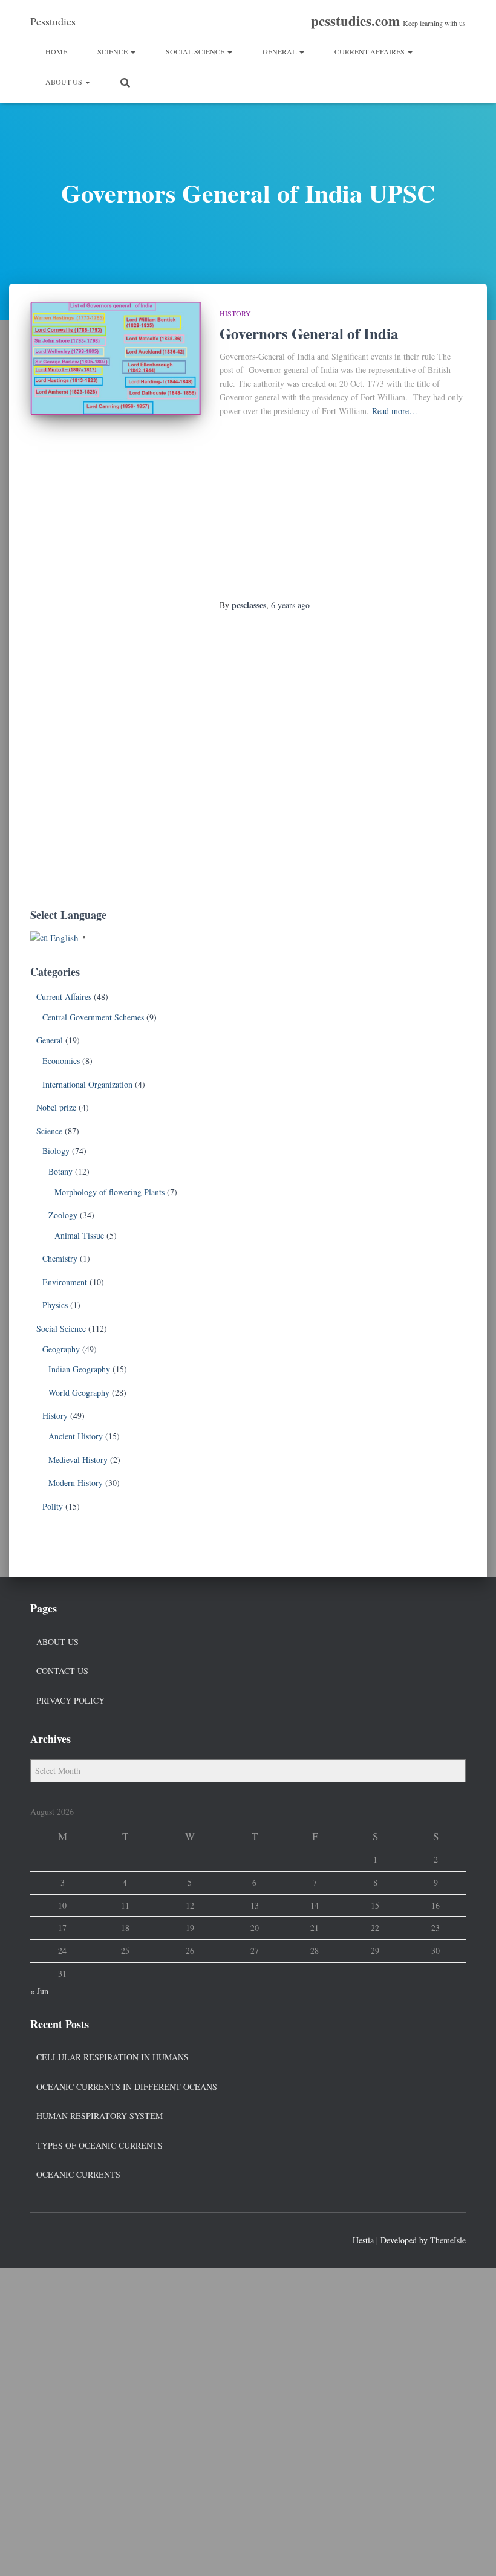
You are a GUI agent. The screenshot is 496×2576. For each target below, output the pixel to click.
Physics (55, 1305)
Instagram (83, 2239)
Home (56, 51)
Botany (60, 1171)
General (280, 51)
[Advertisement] (343, 509)
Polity (53, 1506)
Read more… (395, 411)
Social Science (196, 51)
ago (290, 605)
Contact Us (62, 1671)
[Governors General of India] (116, 358)
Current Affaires (370, 51)
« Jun (39, 1991)
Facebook (40, 2239)
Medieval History (78, 1460)
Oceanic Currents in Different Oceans (127, 2087)
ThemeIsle (448, 2240)
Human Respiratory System (100, 2116)
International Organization (87, 1084)
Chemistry (60, 1258)
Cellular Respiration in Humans (113, 2057)
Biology (56, 1151)
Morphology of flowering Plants (109, 1192)
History (235, 313)
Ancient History (76, 1436)
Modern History (76, 1483)
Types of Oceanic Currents (100, 2145)
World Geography (79, 1393)
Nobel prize (56, 1107)
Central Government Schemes (93, 1017)
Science (113, 51)
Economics (61, 1061)
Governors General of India (309, 333)
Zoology (63, 1215)
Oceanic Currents (78, 2174)
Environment (65, 1282)
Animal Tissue (79, 1235)
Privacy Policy (70, 1700)
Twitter (62, 2239)
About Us (65, 82)
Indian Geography (79, 1369)
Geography (61, 1349)
